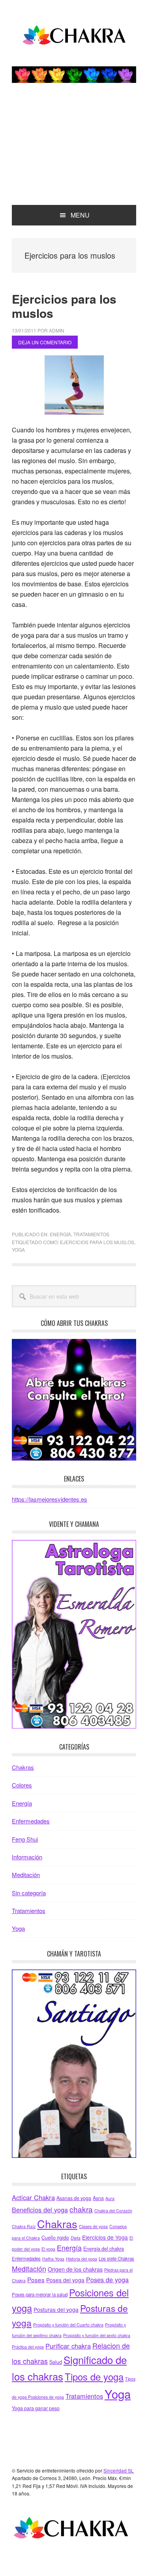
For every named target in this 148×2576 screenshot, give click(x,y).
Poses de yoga (107, 2279)
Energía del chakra (104, 2249)
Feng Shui (25, 1839)
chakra (81, 2209)
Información (27, 1857)
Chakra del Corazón (113, 2211)
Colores (22, 1785)
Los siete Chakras (116, 2259)
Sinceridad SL (119, 2470)
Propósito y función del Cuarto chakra (68, 2325)
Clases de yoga (93, 2226)
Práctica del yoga (28, 2347)
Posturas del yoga (56, 2309)
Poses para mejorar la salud (40, 2294)
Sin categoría (29, 1893)
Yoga (18, 1250)
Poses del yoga (65, 2280)
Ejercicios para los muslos (64, 306)
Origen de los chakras (75, 2269)
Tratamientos (91, 1234)
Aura (110, 2198)
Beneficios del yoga (40, 2210)
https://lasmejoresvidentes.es (50, 1499)
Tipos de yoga (94, 2377)
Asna (98, 2198)
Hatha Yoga (53, 2259)
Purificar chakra (68, 2346)
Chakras (23, 1767)
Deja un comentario (45, 342)
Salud (56, 2362)
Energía (60, 1234)
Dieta (76, 2238)
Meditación (26, 1875)
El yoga (48, 2249)
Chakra (74, 36)
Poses (36, 2279)
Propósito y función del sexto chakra (97, 2335)
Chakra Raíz (24, 2226)
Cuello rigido (55, 2238)
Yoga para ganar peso (36, 2408)
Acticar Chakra (33, 2197)
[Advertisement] (74, 152)
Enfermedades (31, 1821)
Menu (80, 215)
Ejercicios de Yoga (105, 2237)
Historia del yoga (81, 2259)
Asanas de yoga (74, 2198)
